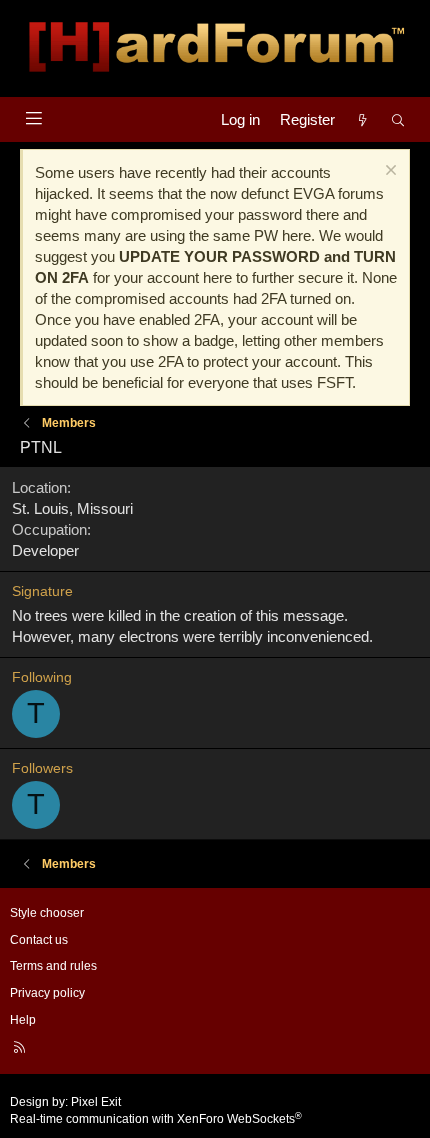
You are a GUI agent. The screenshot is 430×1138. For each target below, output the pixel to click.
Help (23, 1020)
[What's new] (362, 119)
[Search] (398, 119)
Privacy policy (47, 993)
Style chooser (47, 913)
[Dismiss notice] (388, 172)
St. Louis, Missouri (72, 508)
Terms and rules (53, 966)
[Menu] (33, 118)
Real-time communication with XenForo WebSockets (156, 1119)
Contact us (39, 940)
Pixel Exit (96, 1102)
